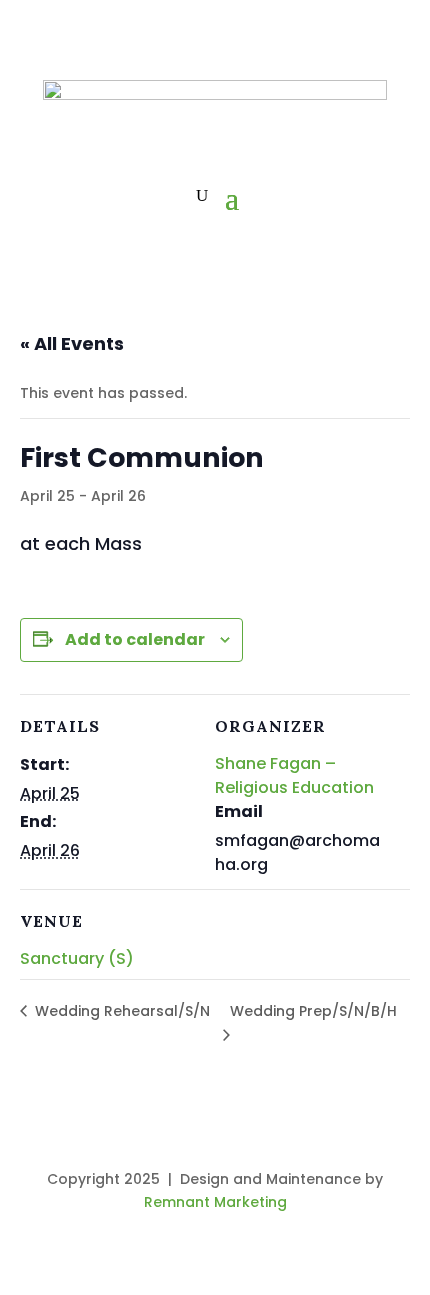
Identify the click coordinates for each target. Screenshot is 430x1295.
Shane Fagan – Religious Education (294, 775)
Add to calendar (135, 639)
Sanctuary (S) (77, 958)
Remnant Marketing (215, 1202)
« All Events (72, 343)
